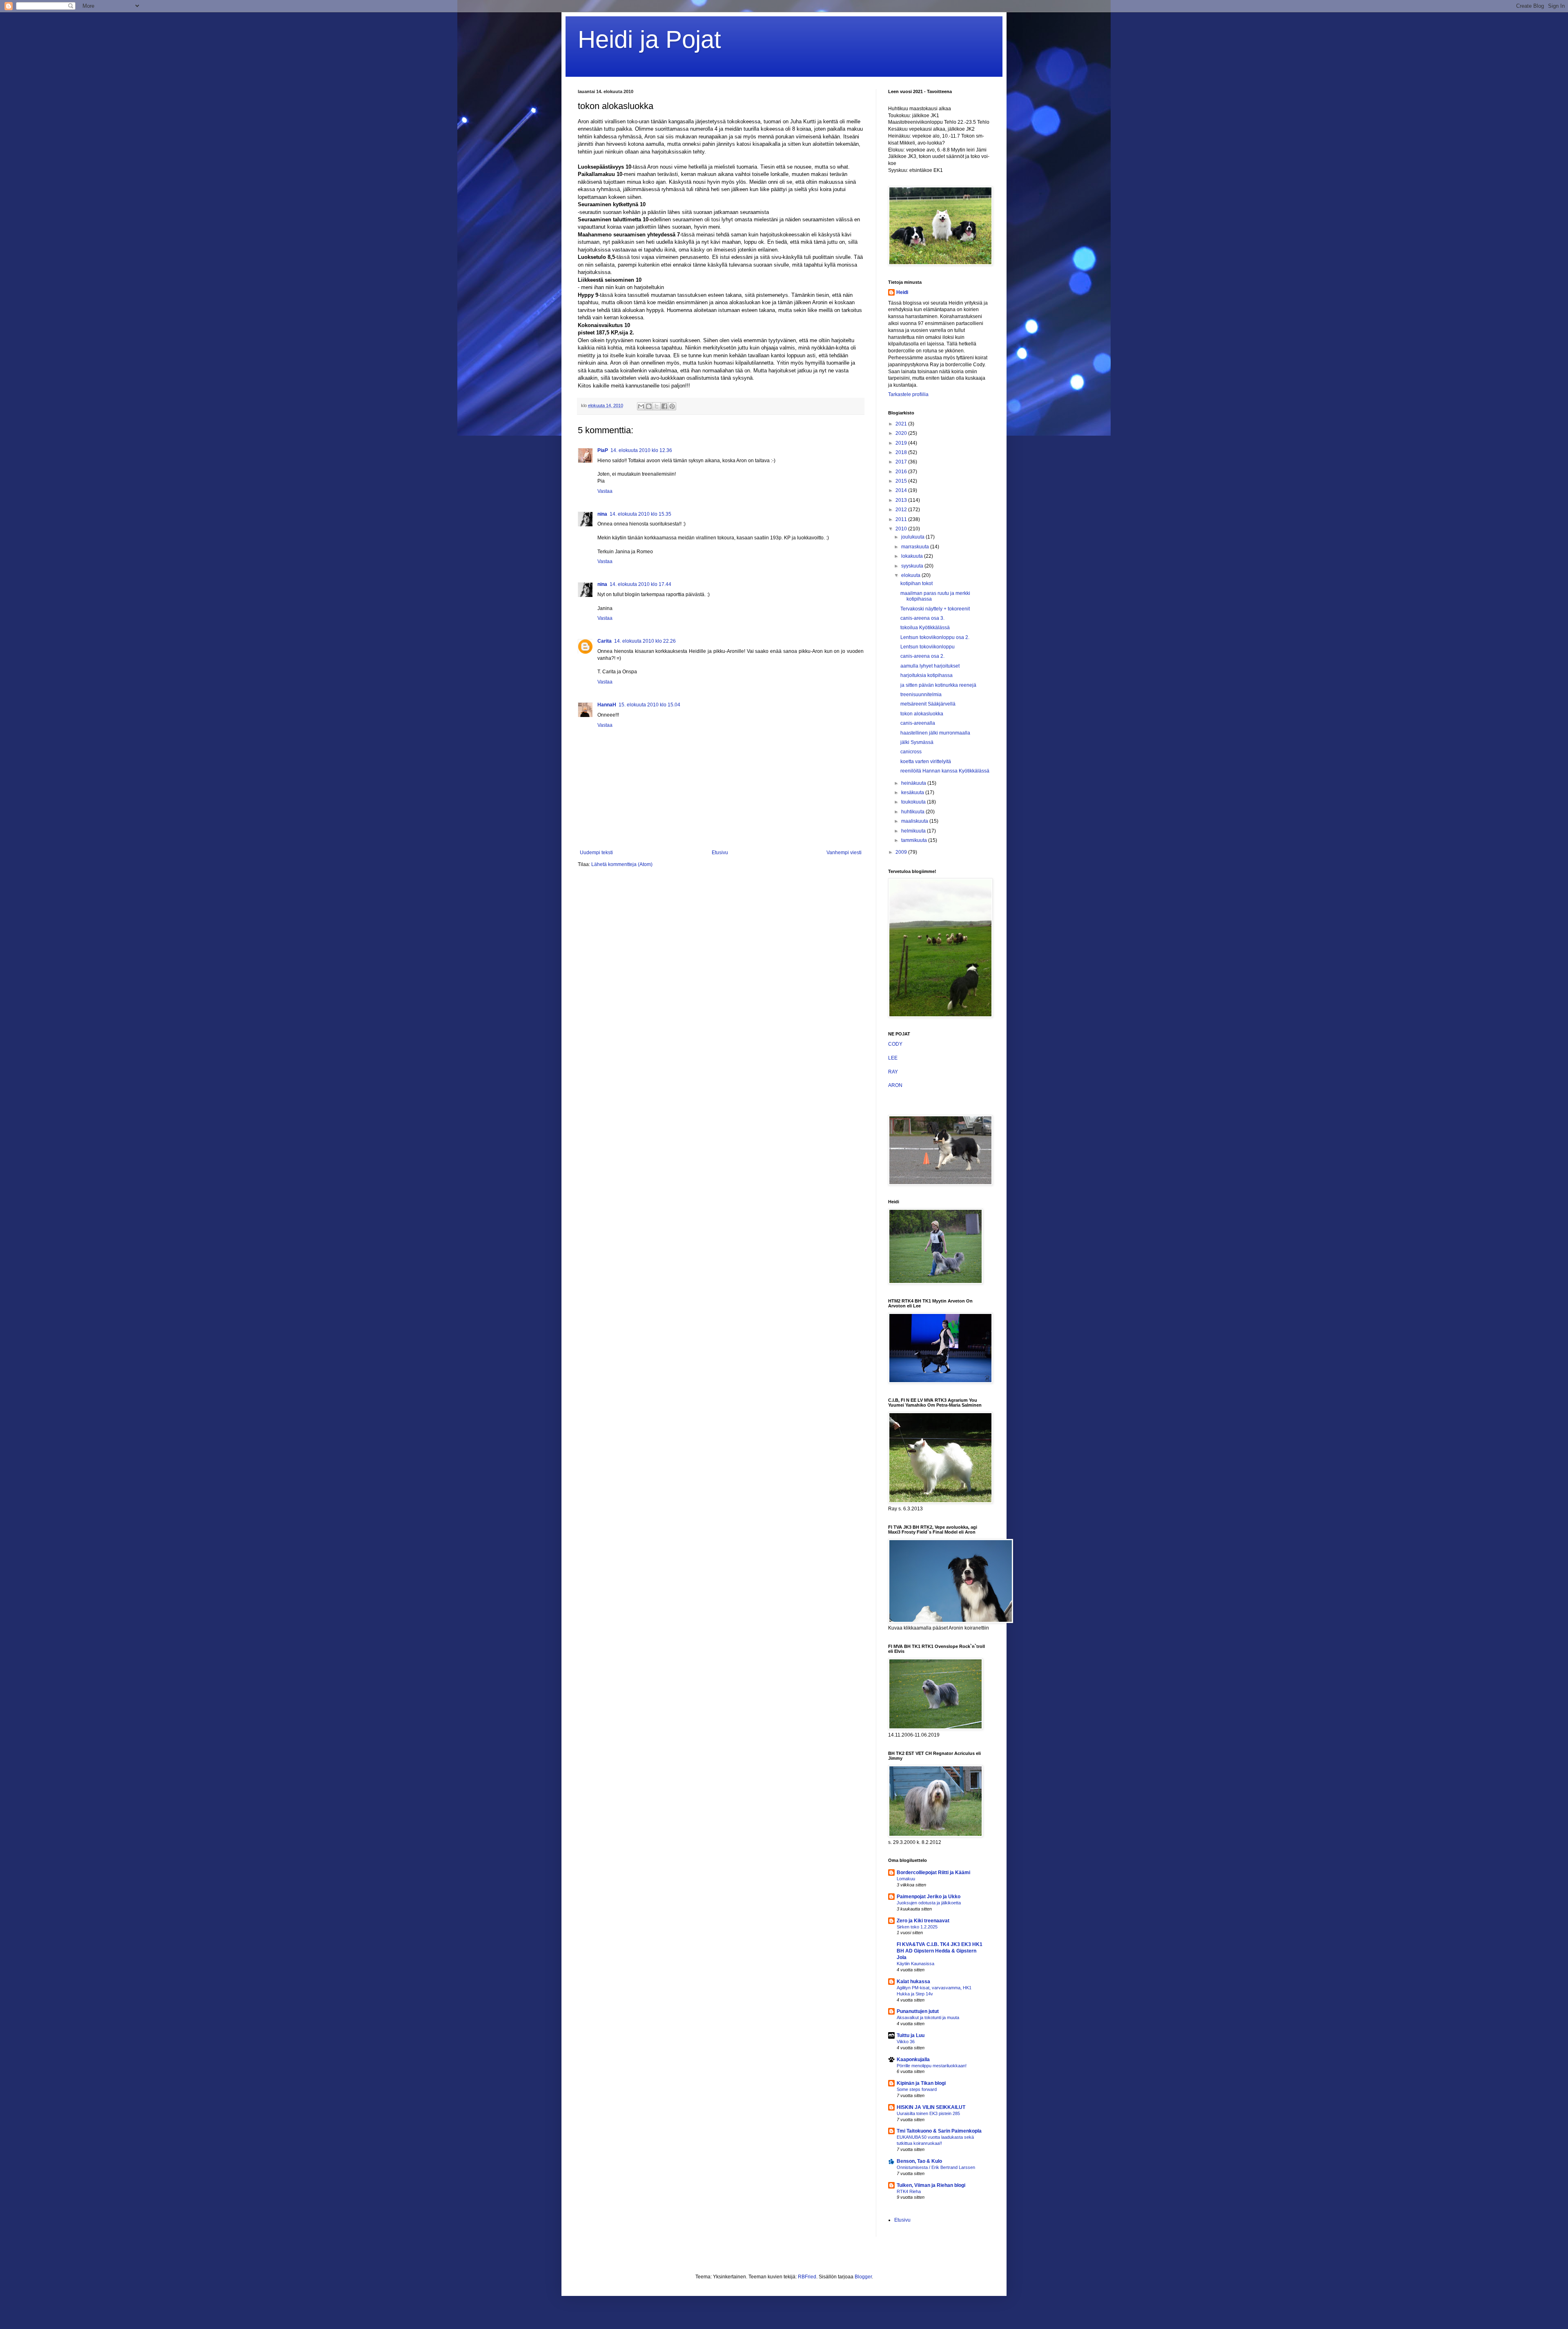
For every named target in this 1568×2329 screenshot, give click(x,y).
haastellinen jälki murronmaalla (935, 733)
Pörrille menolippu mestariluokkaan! (932, 2066)
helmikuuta (914, 831)
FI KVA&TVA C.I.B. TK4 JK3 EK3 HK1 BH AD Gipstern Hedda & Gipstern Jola (940, 1951)
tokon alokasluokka (922, 714)
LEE (893, 1058)
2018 (902, 452)
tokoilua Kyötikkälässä (925, 628)
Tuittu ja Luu (911, 2035)
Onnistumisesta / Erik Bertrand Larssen (936, 2167)
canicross (911, 752)
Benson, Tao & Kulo (919, 2161)
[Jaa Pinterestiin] (672, 406)
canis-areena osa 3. (922, 618)
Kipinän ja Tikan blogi (921, 2083)
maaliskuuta (915, 821)
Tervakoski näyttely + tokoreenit (935, 609)
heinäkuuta (914, 783)
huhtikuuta (913, 812)
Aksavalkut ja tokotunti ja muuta (928, 2017)
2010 (902, 529)
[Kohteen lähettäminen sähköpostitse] (641, 406)
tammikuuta (915, 840)
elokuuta (911, 575)
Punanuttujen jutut (918, 2011)
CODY (895, 1044)
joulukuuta (913, 537)
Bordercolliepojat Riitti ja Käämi (933, 1873)
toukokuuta (914, 802)
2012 (902, 510)
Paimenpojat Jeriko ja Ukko (929, 1897)
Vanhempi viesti (844, 853)
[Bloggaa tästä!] (649, 406)
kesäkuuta (913, 793)
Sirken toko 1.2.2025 (917, 1927)
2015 (902, 481)
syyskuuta (913, 566)
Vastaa (605, 491)
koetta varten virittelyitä (926, 761)
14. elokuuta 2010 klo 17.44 (640, 584)
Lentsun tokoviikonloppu (928, 647)
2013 (902, 500)
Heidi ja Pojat (649, 39)
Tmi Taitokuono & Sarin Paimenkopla (939, 2131)
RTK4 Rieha (909, 2191)
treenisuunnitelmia (921, 695)
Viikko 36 (906, 2042)
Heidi (902, 292)
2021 (902, 424)
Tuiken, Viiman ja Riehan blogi (931, 2185)
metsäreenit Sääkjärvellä (928, 704)
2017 (902, 462)
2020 (902, 433)
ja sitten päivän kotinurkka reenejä (938, 685)
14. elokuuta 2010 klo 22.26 (645, 641)
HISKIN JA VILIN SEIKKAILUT (931, 2107)
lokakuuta (913, 556)
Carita (605, 641)
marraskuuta (916, 547)
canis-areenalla (918, 723)
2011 (902, 519)
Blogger (863, 2277)
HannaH (607, 705)
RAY (893, 1072)
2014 (902, 490)
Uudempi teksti (596, 853)
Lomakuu (906, 1879)
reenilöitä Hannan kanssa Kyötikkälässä (945, 771)
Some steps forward (917, 2089)
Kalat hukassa (913, 1982)
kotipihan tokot (917, 583)
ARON (895, 1085)
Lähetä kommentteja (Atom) (622, 864)
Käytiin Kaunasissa (915, 1964)
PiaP (603, 450)
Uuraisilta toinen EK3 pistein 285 (928, 2113)
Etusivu (720, 853)
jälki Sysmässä (917, 742)
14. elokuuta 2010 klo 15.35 (640, 514)
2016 (902, 472)
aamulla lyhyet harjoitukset (930, 666)
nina (602, 514)
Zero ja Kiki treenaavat (923, 1921)
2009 (902, 852)
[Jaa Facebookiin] (664, 406)
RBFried (807, 2277)
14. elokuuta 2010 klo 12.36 (641, 450)
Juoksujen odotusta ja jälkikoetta (929, 1903)
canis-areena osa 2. (922, 656)
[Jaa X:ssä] (657, 406)
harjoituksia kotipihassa (927, 675)
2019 (902, 443)
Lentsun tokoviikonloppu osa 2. (935, 637)
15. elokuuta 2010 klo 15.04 (649, 705)
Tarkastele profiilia (908, 394)
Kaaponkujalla (913, 2060)
